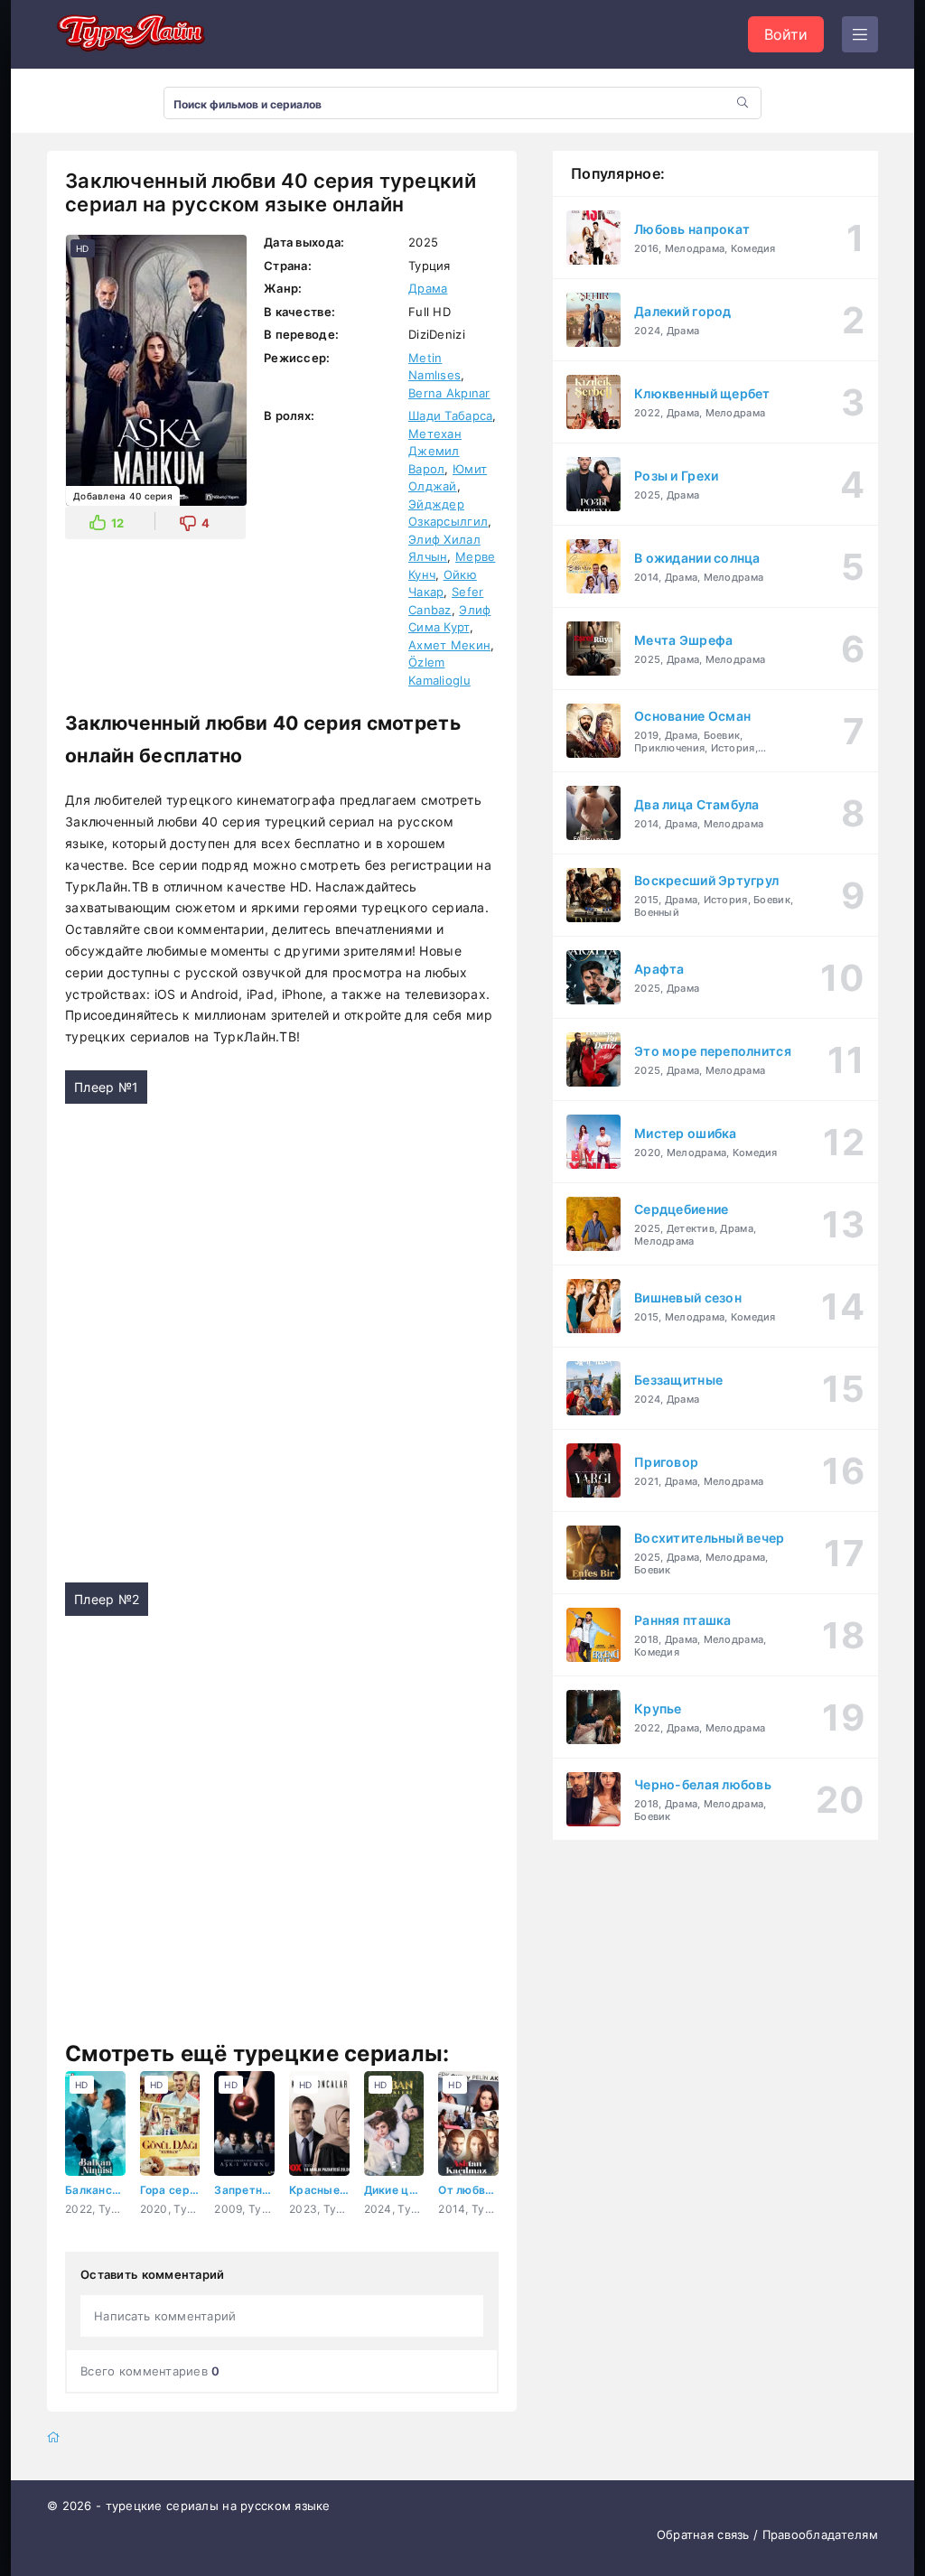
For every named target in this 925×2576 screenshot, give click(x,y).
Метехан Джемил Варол (435, 451)
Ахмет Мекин (449, 645)
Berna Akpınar (449, 393)
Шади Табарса (450, 415)
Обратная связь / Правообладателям (767, 2534)
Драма (428, 288)
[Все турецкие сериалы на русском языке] (128, 34)
